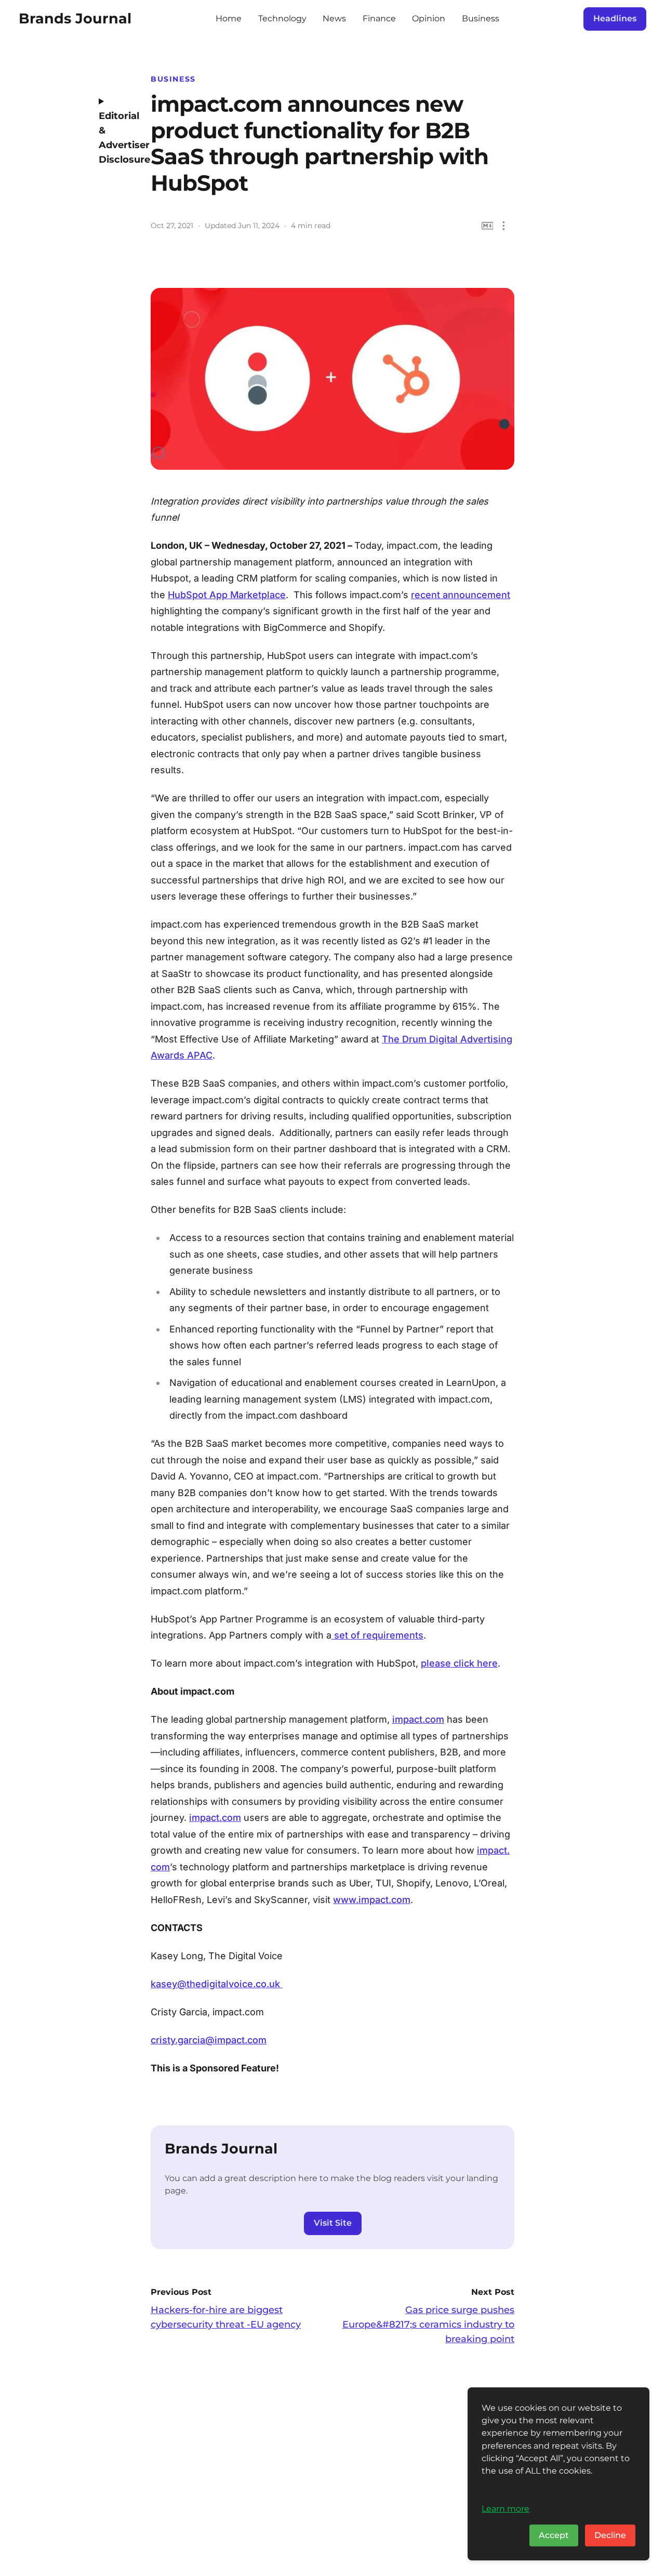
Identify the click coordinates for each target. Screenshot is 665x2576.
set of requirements (377, 1635)
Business (481, 18)
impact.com (418, 1719)
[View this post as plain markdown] (488, 226)
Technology (282, 18)
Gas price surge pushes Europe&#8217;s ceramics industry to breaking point (428, 2324)
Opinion (429, 18)
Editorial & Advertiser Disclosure (117, 138)
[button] (504, 226)
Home (229, 18)
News (334, 18)
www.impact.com (372, 1900)
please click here (459, 1663)
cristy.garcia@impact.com (209, 2040)
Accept (554, 2535)
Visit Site (333, 2223)
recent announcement (461, 595)
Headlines (615, 18)
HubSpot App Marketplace (227, 595)
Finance (379, 18)
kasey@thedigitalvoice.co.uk (215, 1984)
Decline (610, 2535)
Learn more (506, 2508)
